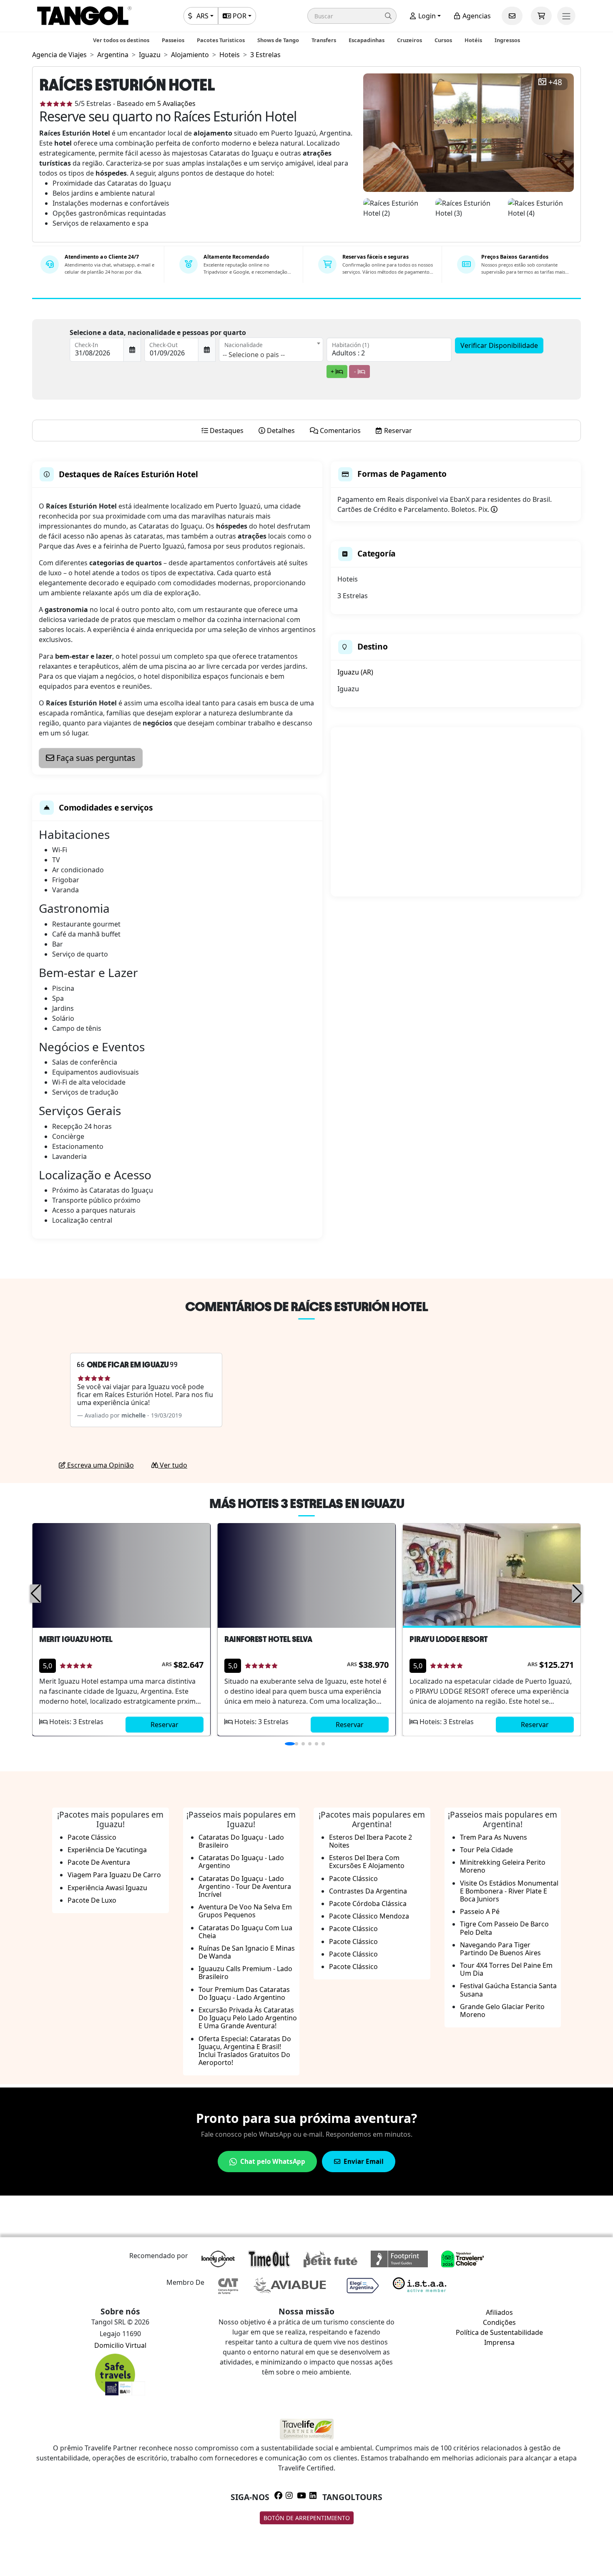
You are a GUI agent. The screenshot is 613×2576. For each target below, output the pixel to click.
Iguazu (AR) (355, 672)
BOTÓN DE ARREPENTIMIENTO (307, 2518)
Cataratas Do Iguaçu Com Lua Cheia (245, 1932)
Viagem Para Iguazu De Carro (114, 1875)
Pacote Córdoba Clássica (368, 1904)
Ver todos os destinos (121, 40)
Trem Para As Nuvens (494, 1837)
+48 (555, 82)
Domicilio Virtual (120, 2345)
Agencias (476, 16)
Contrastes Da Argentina (368, 1891)
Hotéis (473, 40)
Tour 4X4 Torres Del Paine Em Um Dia (506, 1969)
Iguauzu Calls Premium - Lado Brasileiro (245, 1973)
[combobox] (271, 350)
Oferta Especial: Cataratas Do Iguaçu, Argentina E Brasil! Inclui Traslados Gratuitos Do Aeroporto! (245, 2051)
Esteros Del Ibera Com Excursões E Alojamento (367, 1862)
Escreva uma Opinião (100, 1465)
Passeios (173, 40)
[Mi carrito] (541, 16)
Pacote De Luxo (92, 1900)
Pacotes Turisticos (221, 40)
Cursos (443, 40)
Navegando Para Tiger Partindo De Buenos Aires (500, 1949)
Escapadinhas (367, 40)
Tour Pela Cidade (486, 1850)
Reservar (165, 1725)
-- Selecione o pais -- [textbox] (254, 355)
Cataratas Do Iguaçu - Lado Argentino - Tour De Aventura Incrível (245, 1886)
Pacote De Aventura (99, 1862)
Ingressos (507, 40)
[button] (352, 16)
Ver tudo (173, 1465)
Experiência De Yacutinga (107, 1850)
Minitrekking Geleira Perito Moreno (503, 1866)
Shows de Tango (278, 40)
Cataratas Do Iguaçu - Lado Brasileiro (241, 1841)
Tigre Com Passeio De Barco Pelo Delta (504, 1928)
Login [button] (426, 16)
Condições (499, 2322)
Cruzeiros (410, 40)
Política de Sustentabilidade (499, 2332)
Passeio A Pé (480, 1911)
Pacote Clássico (92, 1837)
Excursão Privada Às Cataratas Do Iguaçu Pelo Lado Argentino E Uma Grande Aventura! (248, 2018)
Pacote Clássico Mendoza (369, 1916)
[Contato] (512, 16)
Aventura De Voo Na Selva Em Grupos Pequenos (245, 1911)
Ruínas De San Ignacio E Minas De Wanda (247, 1952)
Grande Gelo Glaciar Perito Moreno (502, 2011)
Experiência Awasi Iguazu (107, 1888)
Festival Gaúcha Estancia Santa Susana (508, 1990)
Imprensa (499, 2342)
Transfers (324, 40)
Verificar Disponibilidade (499, 345)
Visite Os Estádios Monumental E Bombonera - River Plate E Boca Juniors (509, 1891)
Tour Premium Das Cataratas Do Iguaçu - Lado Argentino (244, 1993)
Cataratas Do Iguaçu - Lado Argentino (241, 1862)
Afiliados (499, 2312)
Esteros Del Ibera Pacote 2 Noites (371, 1841)
